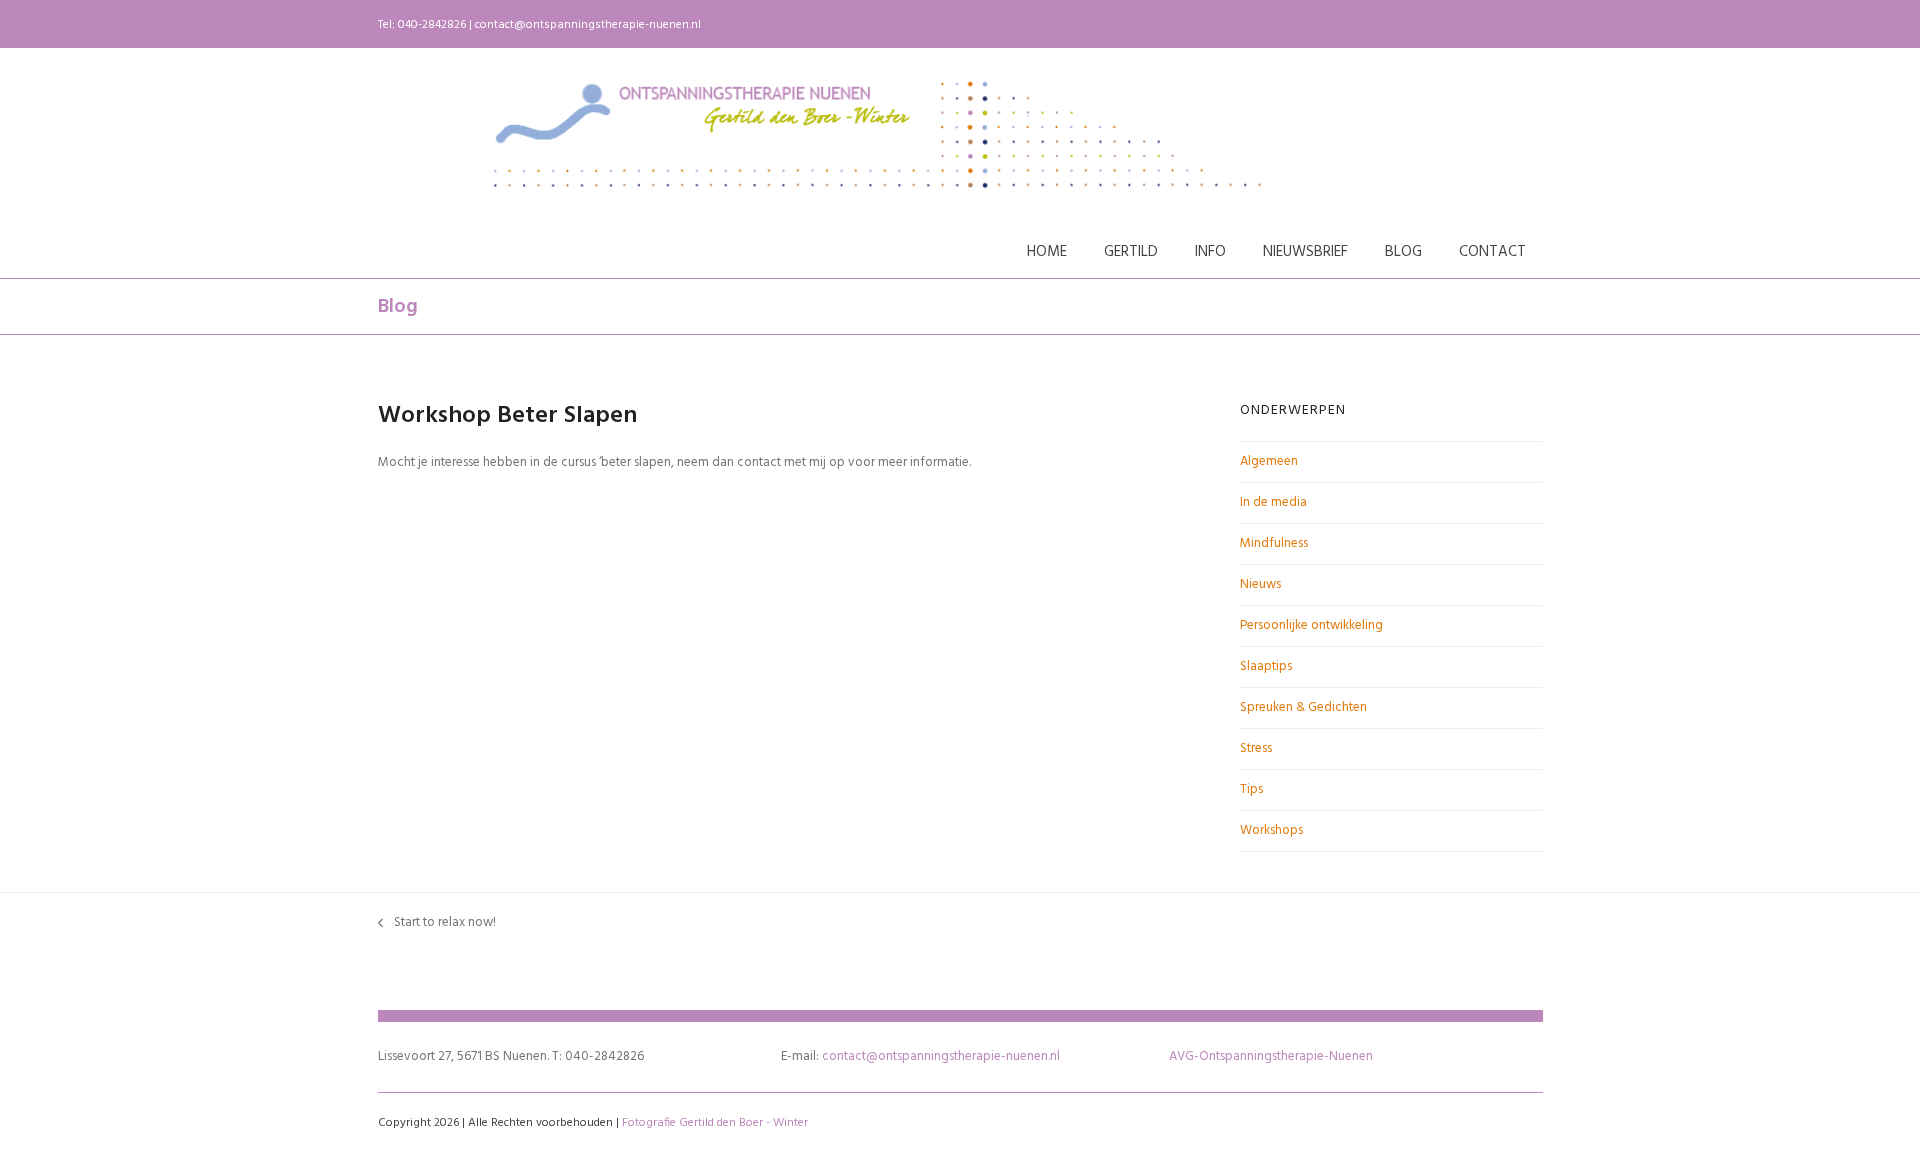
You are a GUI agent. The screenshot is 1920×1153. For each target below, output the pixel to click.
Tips (1251, 789)
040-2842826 (432, 25)
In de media (1273, 502)
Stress (1256, 748)
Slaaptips (1266, 666)
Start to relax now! (437, 923)
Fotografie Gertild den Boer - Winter (715, 1123)
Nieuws (1260, 584)
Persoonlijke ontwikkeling (1311, 625)
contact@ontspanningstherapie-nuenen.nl (588, 25)
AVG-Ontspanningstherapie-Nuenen (1271, 1056)
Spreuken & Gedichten (1303, 707)
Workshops (1271, 830)
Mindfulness (1274, 543)
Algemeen (1269, 461)
